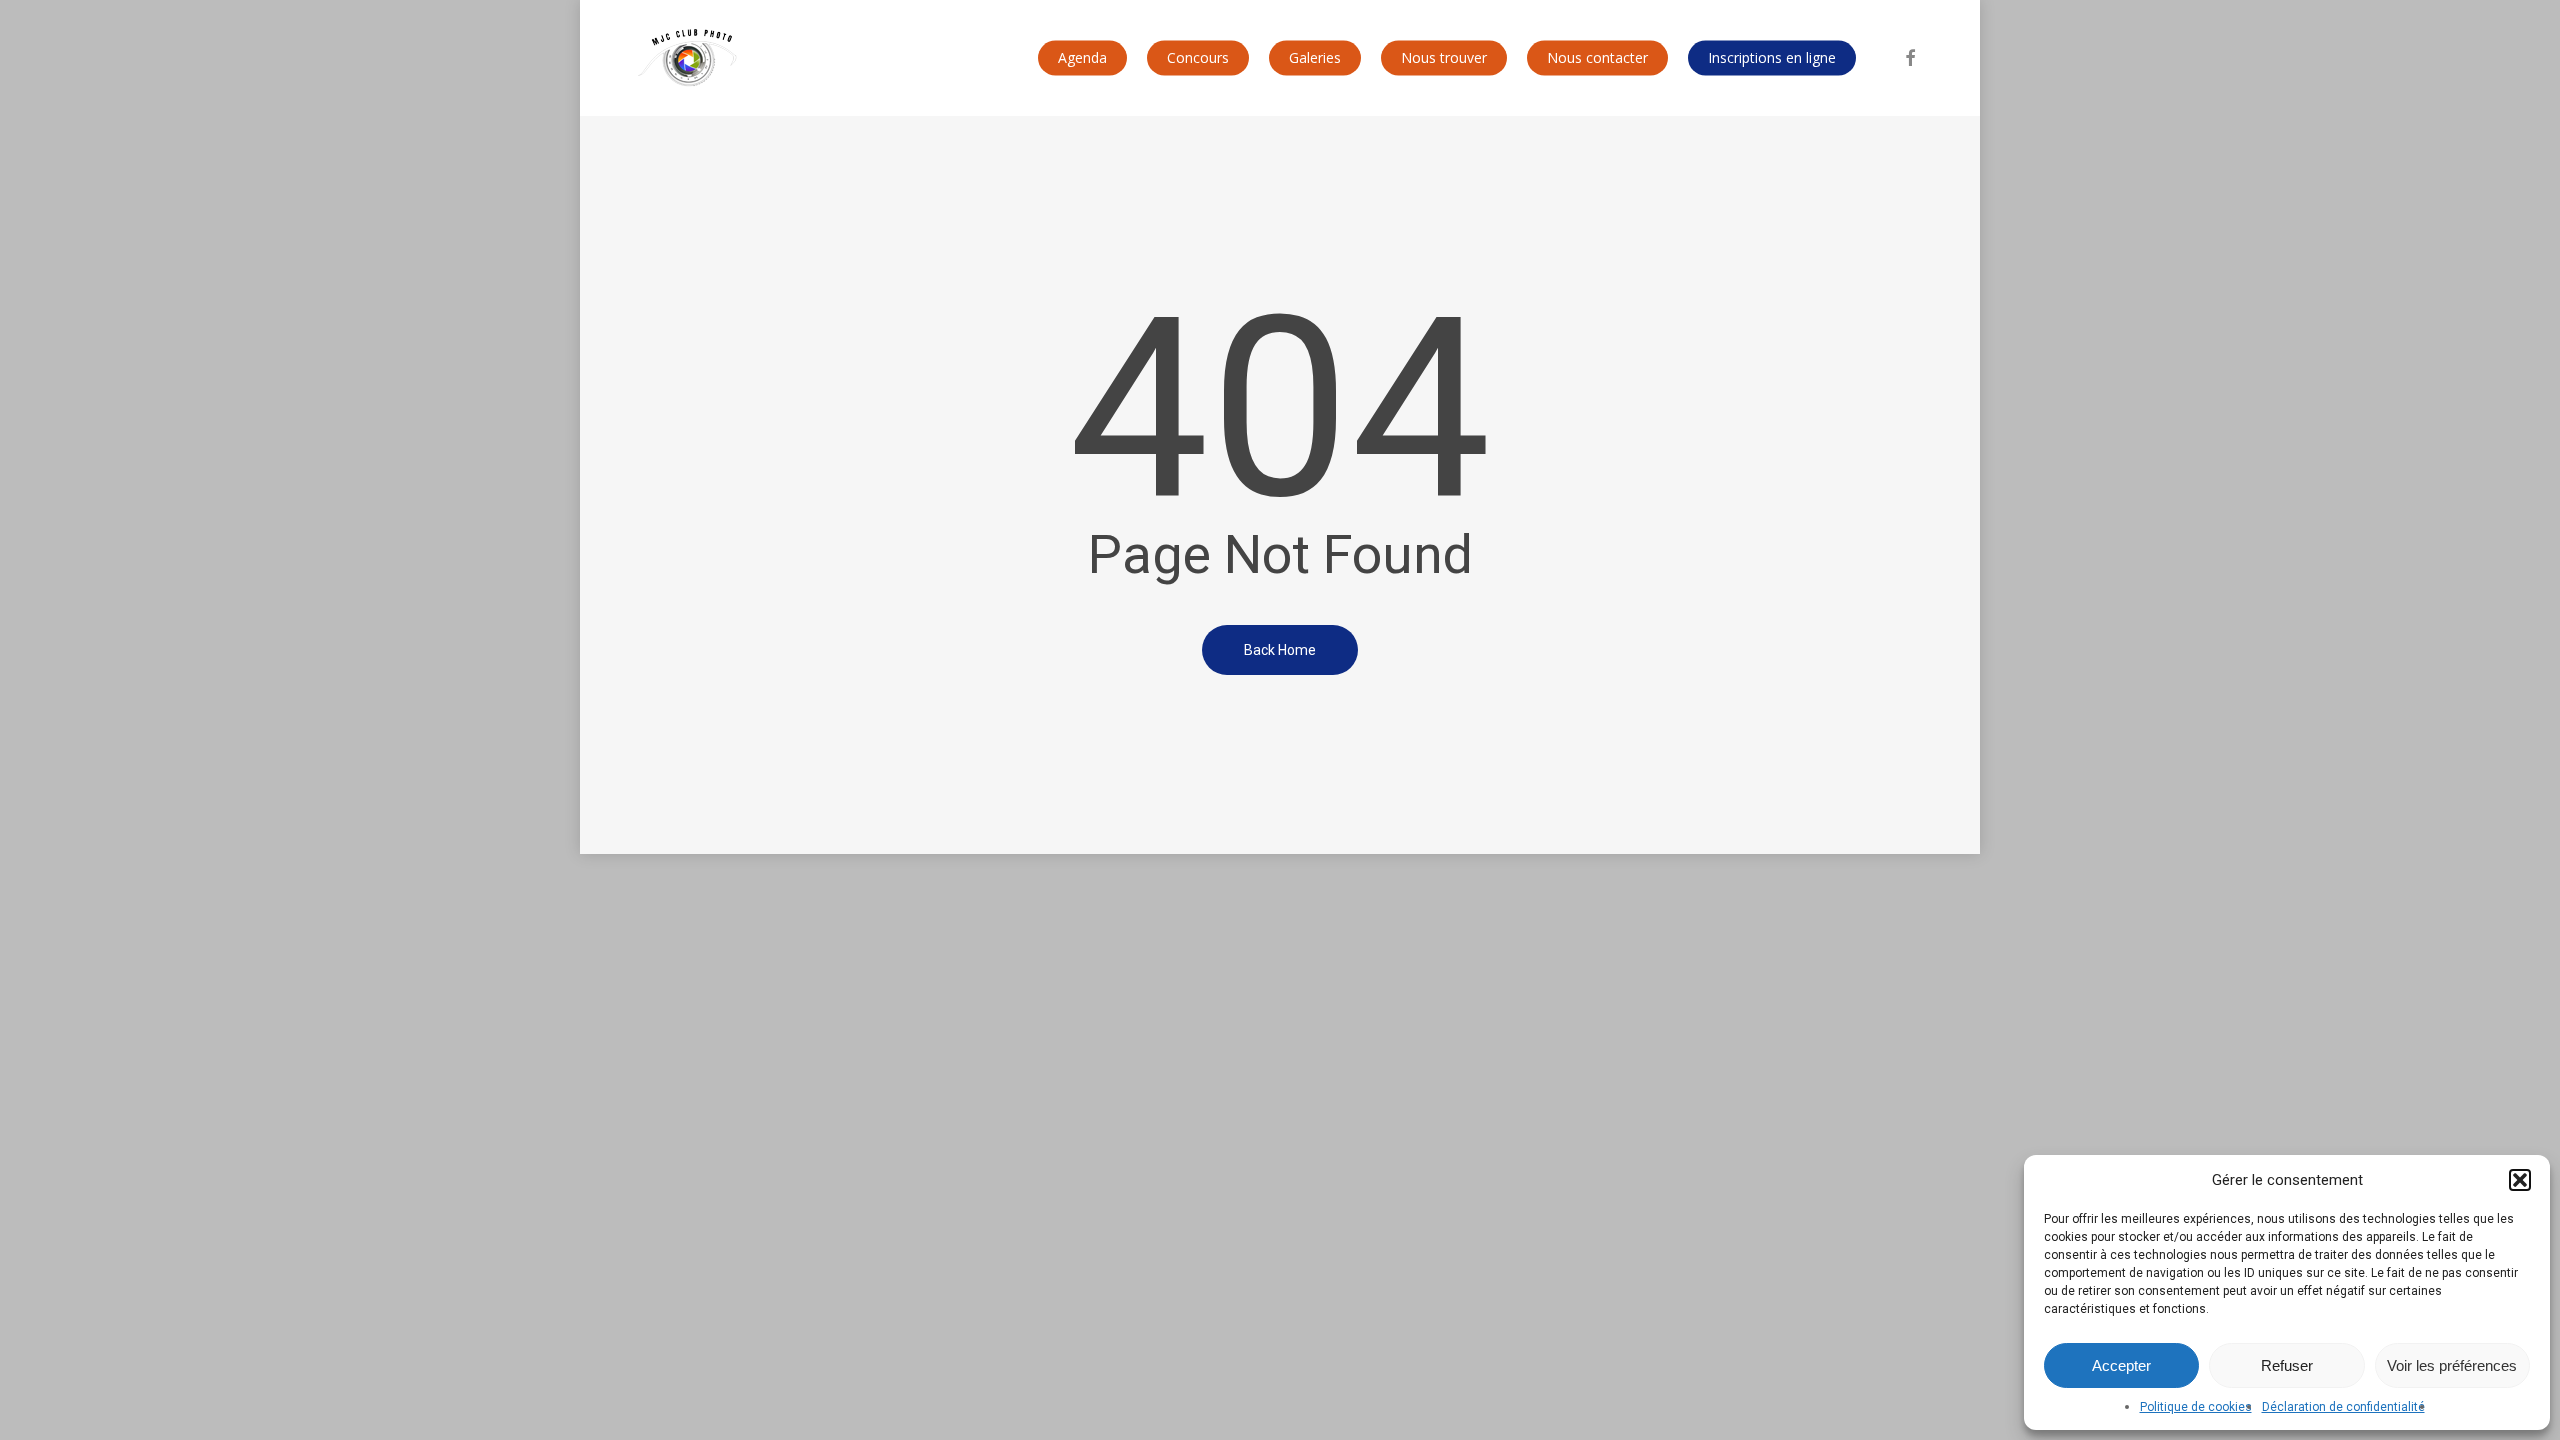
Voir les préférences (2452, 1365)
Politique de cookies (2196, 1407)
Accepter (2121, 1365)
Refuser (2287, 1365)
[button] (2520, 1180)
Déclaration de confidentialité (2343, 1407)
